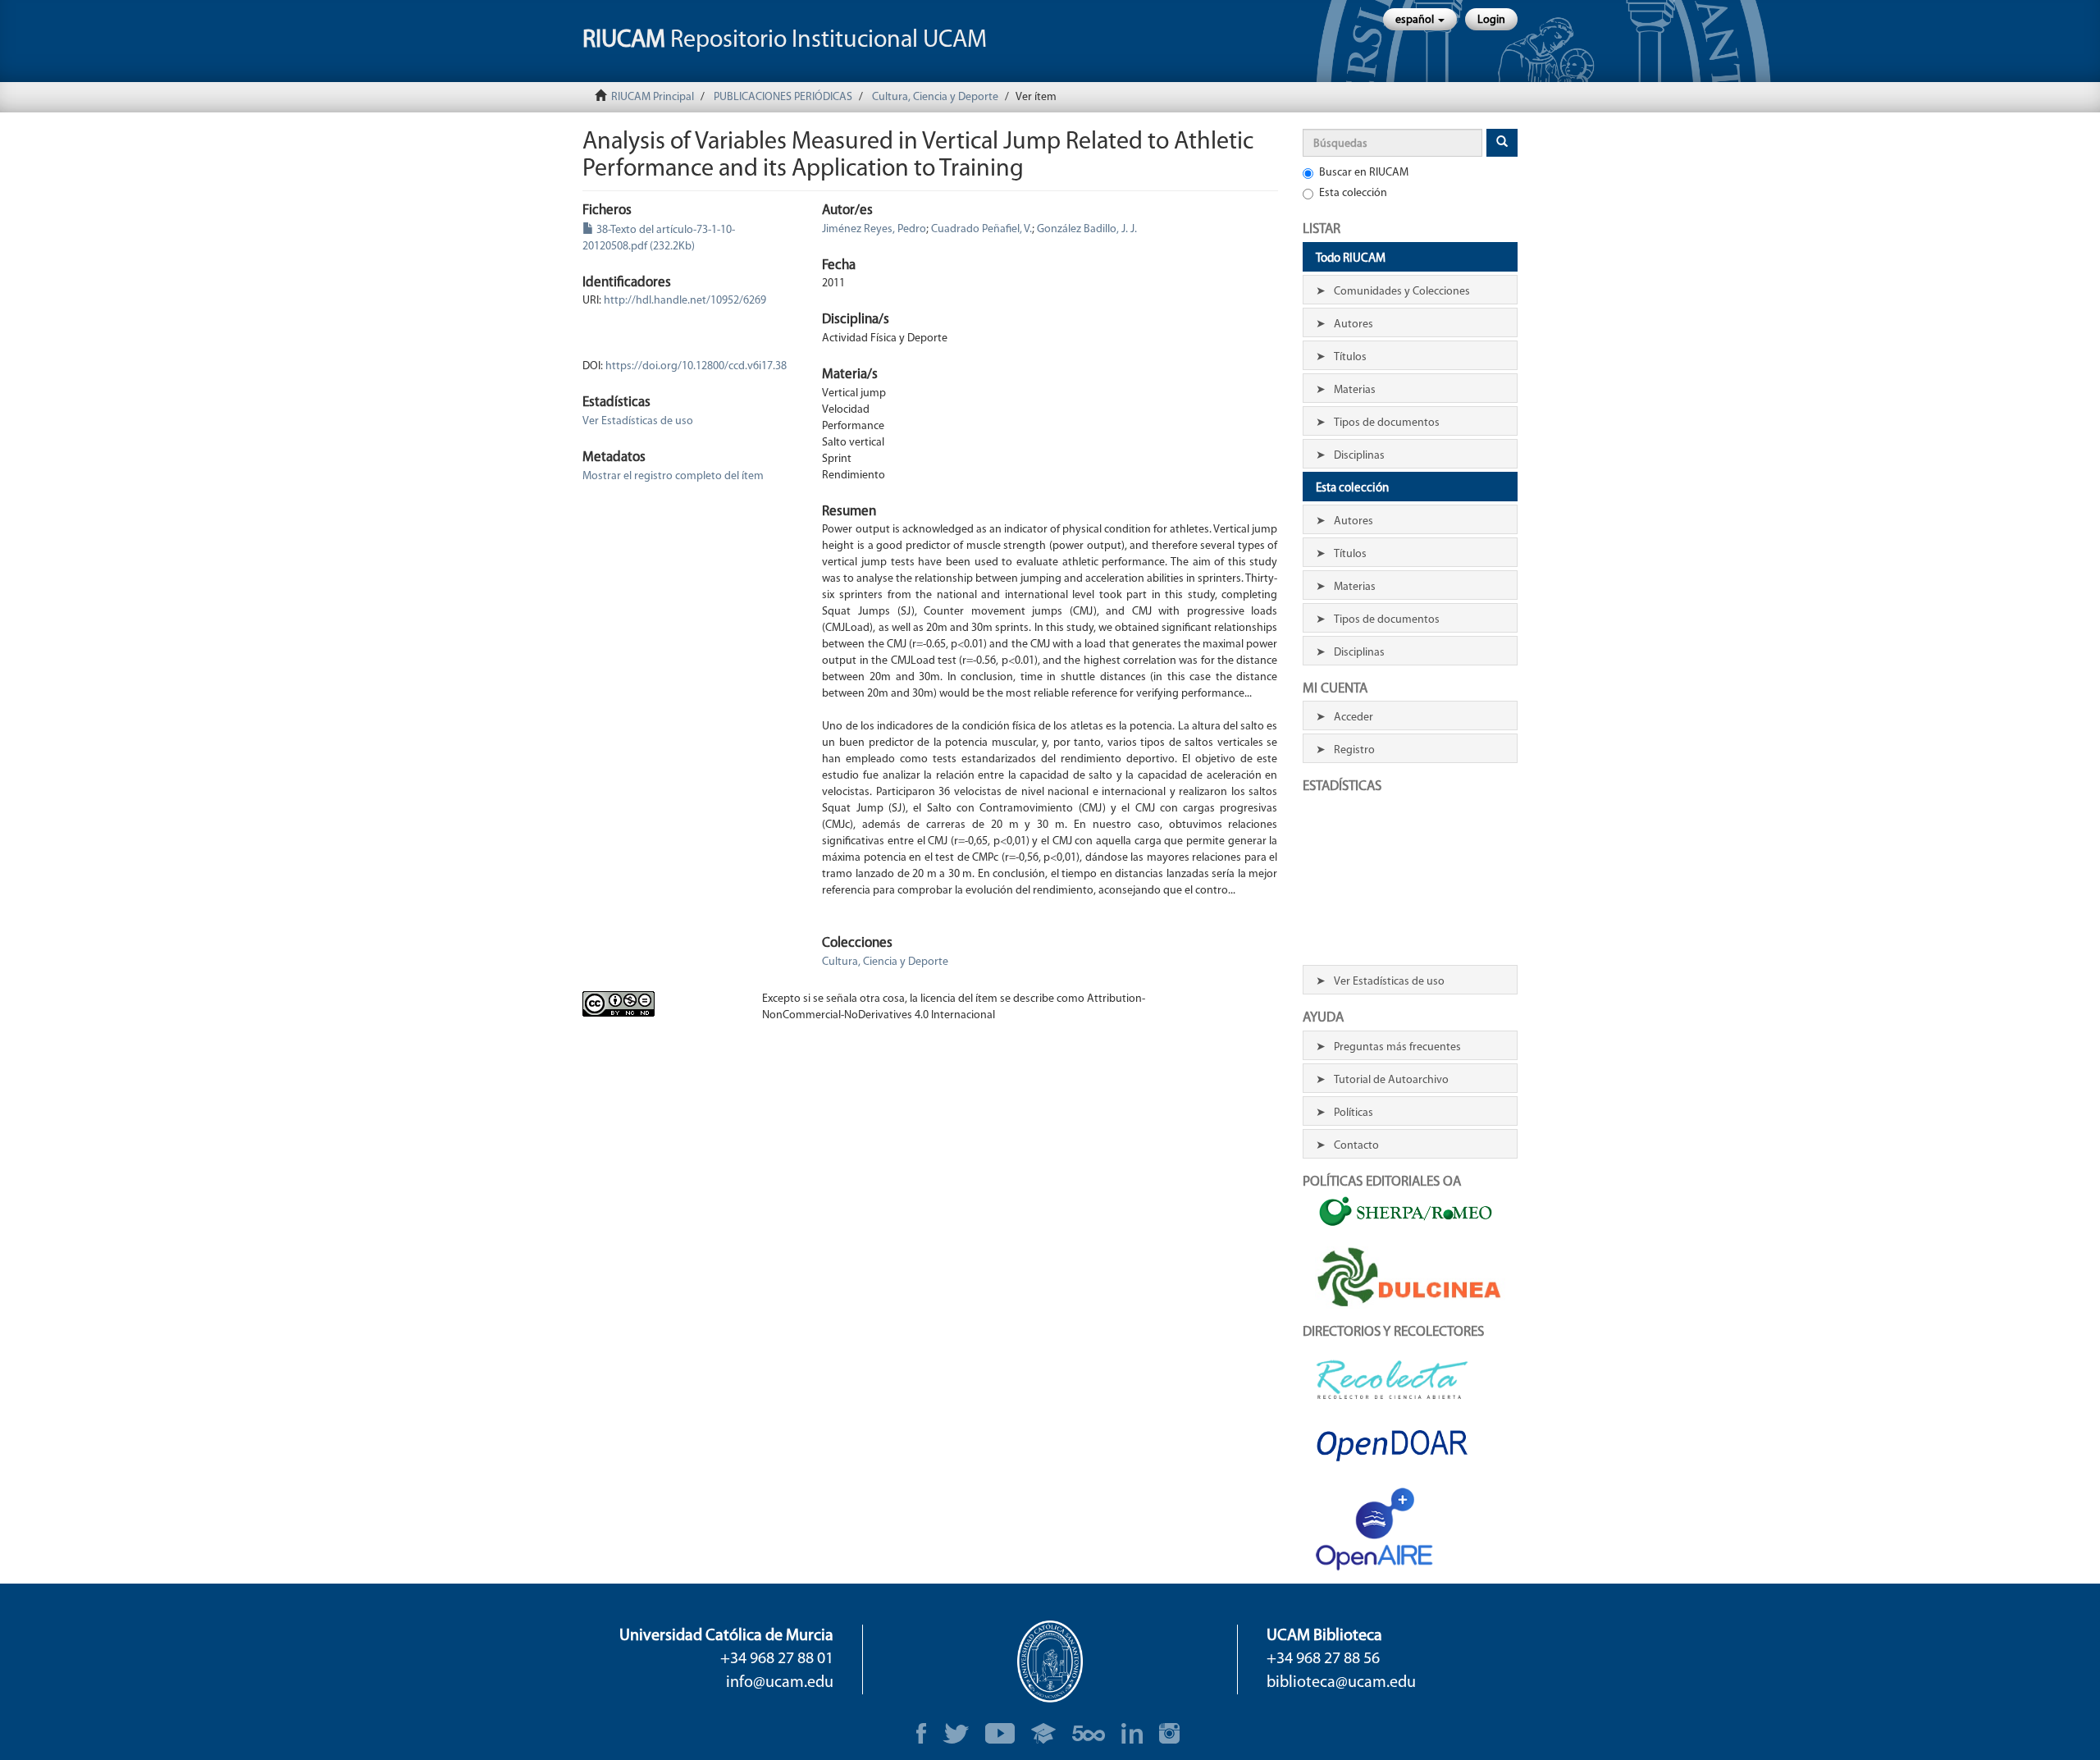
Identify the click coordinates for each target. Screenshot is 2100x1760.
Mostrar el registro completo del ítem (673, 476)
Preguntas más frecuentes (1397, 1047)
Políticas (1354, 1113)
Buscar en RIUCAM (1364, 173)
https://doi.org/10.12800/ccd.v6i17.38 (696, 366)
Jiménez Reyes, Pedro (874, 229)
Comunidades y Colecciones (1402, 292)
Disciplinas (1359, 456)
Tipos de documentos (1387, 423)
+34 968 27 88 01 (777, 1659)
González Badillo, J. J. (1087, 229)
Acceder (1354, 718)
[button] (1420, 19)
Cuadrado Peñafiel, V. (982, 229)
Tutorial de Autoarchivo (1391, 1080)
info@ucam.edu (780, 1683)
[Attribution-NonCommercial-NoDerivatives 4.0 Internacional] (660, 1004)
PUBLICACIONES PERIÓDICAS (783, 97)
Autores (1354, 325)
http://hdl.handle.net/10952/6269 (685, 301)
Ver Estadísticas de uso (638, 421)
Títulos (1350, 357)
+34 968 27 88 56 (1323, 1659)
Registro (1354, 750)
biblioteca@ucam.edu (1341, 1683)
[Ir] (1502, 143)
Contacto (1356, 1146)
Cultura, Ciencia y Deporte (935, 97)
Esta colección (1353, 193)
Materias (1355, 390)
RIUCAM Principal (653, 97)
